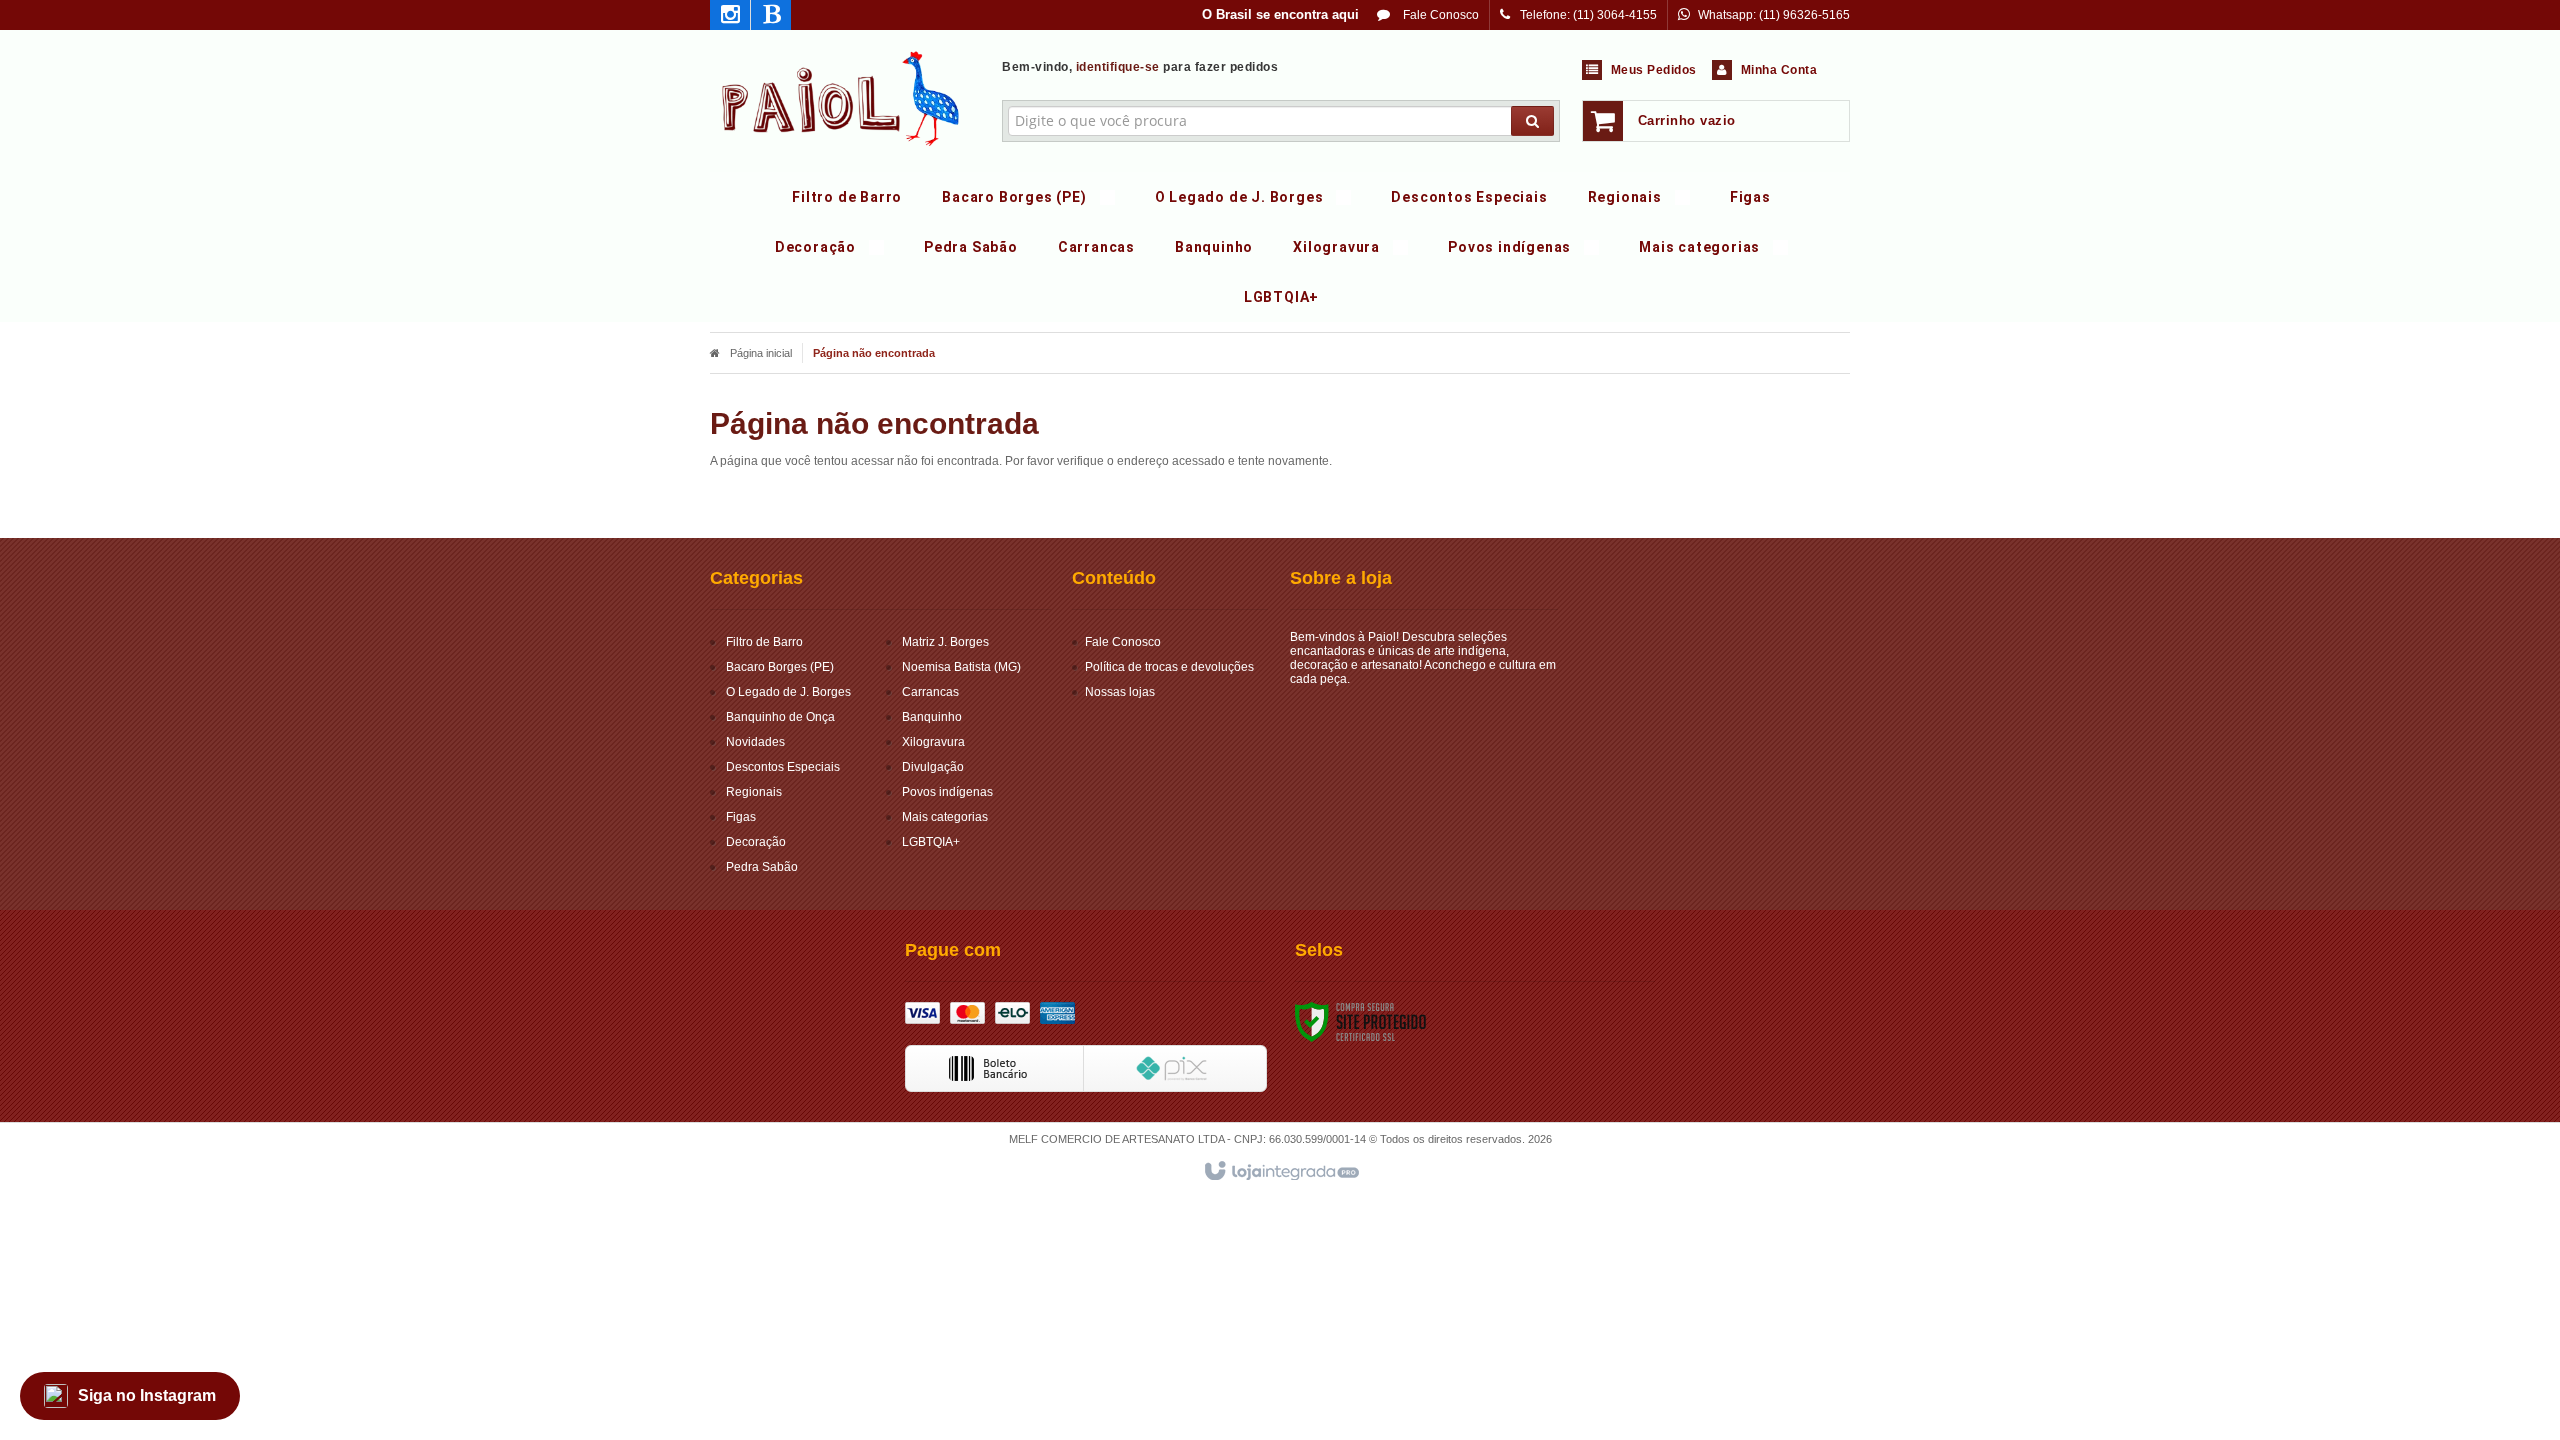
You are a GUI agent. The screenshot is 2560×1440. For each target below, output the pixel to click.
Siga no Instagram (147, 1395)
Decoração (756, 842)
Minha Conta (1779, 70)
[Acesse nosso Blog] (771, 18)
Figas (741, 817)
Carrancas (930, 692)
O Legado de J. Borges (788, 692)
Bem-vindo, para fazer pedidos (1140, 67)
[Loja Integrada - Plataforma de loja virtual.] (1280, 1172)
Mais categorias (945, 817)
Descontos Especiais (783, 767)
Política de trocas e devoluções (1169, 667)
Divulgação (933, 767)
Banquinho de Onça (780, 717)
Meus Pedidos (1654, 70)
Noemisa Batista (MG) (961, 667)
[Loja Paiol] (841, 96)
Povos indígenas (947, 792)
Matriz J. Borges (945, 642)
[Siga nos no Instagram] (730, 18)
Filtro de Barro (764, 642)
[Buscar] (1532, 121)
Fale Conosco (1439, 15)
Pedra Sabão (762, 867)
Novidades (755, 742)
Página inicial (761, 353)
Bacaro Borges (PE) (780, 667)
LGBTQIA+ (931, 842)
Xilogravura (933, 742)
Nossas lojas (1120, 692)
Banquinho (932, 717)
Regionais (754, 792)
